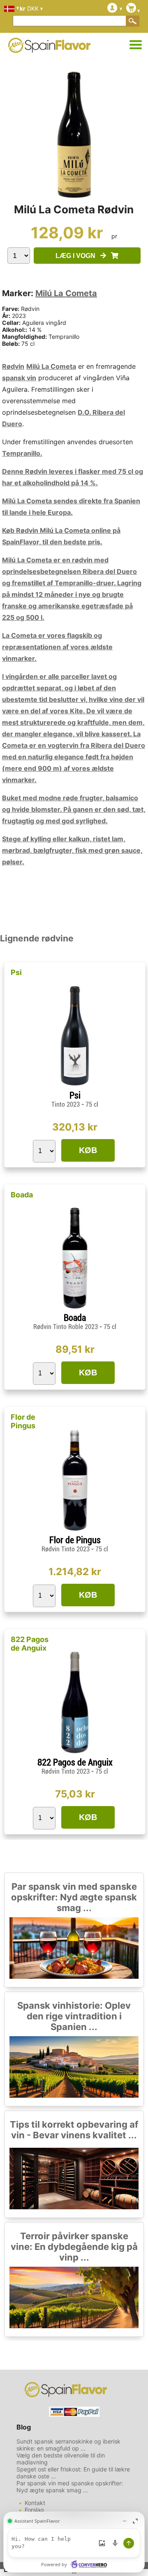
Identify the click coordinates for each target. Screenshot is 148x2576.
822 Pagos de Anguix (30, 1644)
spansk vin (19, 378)
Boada (22, 1195)
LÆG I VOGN (78, 256)
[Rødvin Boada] (75, 1309)
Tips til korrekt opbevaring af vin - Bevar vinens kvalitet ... (74, 2130)
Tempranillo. (22, 453)
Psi (16, 972)
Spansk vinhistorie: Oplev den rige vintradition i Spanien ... (74, 2016)
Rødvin (13, 366)
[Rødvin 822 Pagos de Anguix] (75, 1754)
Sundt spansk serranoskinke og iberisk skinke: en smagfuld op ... (68, 2445)
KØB (88, 1150)
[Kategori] (136, 45)
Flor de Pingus (23, 1421)
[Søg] (133, 21)
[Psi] (75, 1087)
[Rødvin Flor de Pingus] (75, 1531)
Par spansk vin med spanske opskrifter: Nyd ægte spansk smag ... (74, 1897)
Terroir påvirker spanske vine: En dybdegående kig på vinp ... (74, 2247)
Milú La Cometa (66, 293)
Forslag (34, 2510)
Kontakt (35, 2503)
